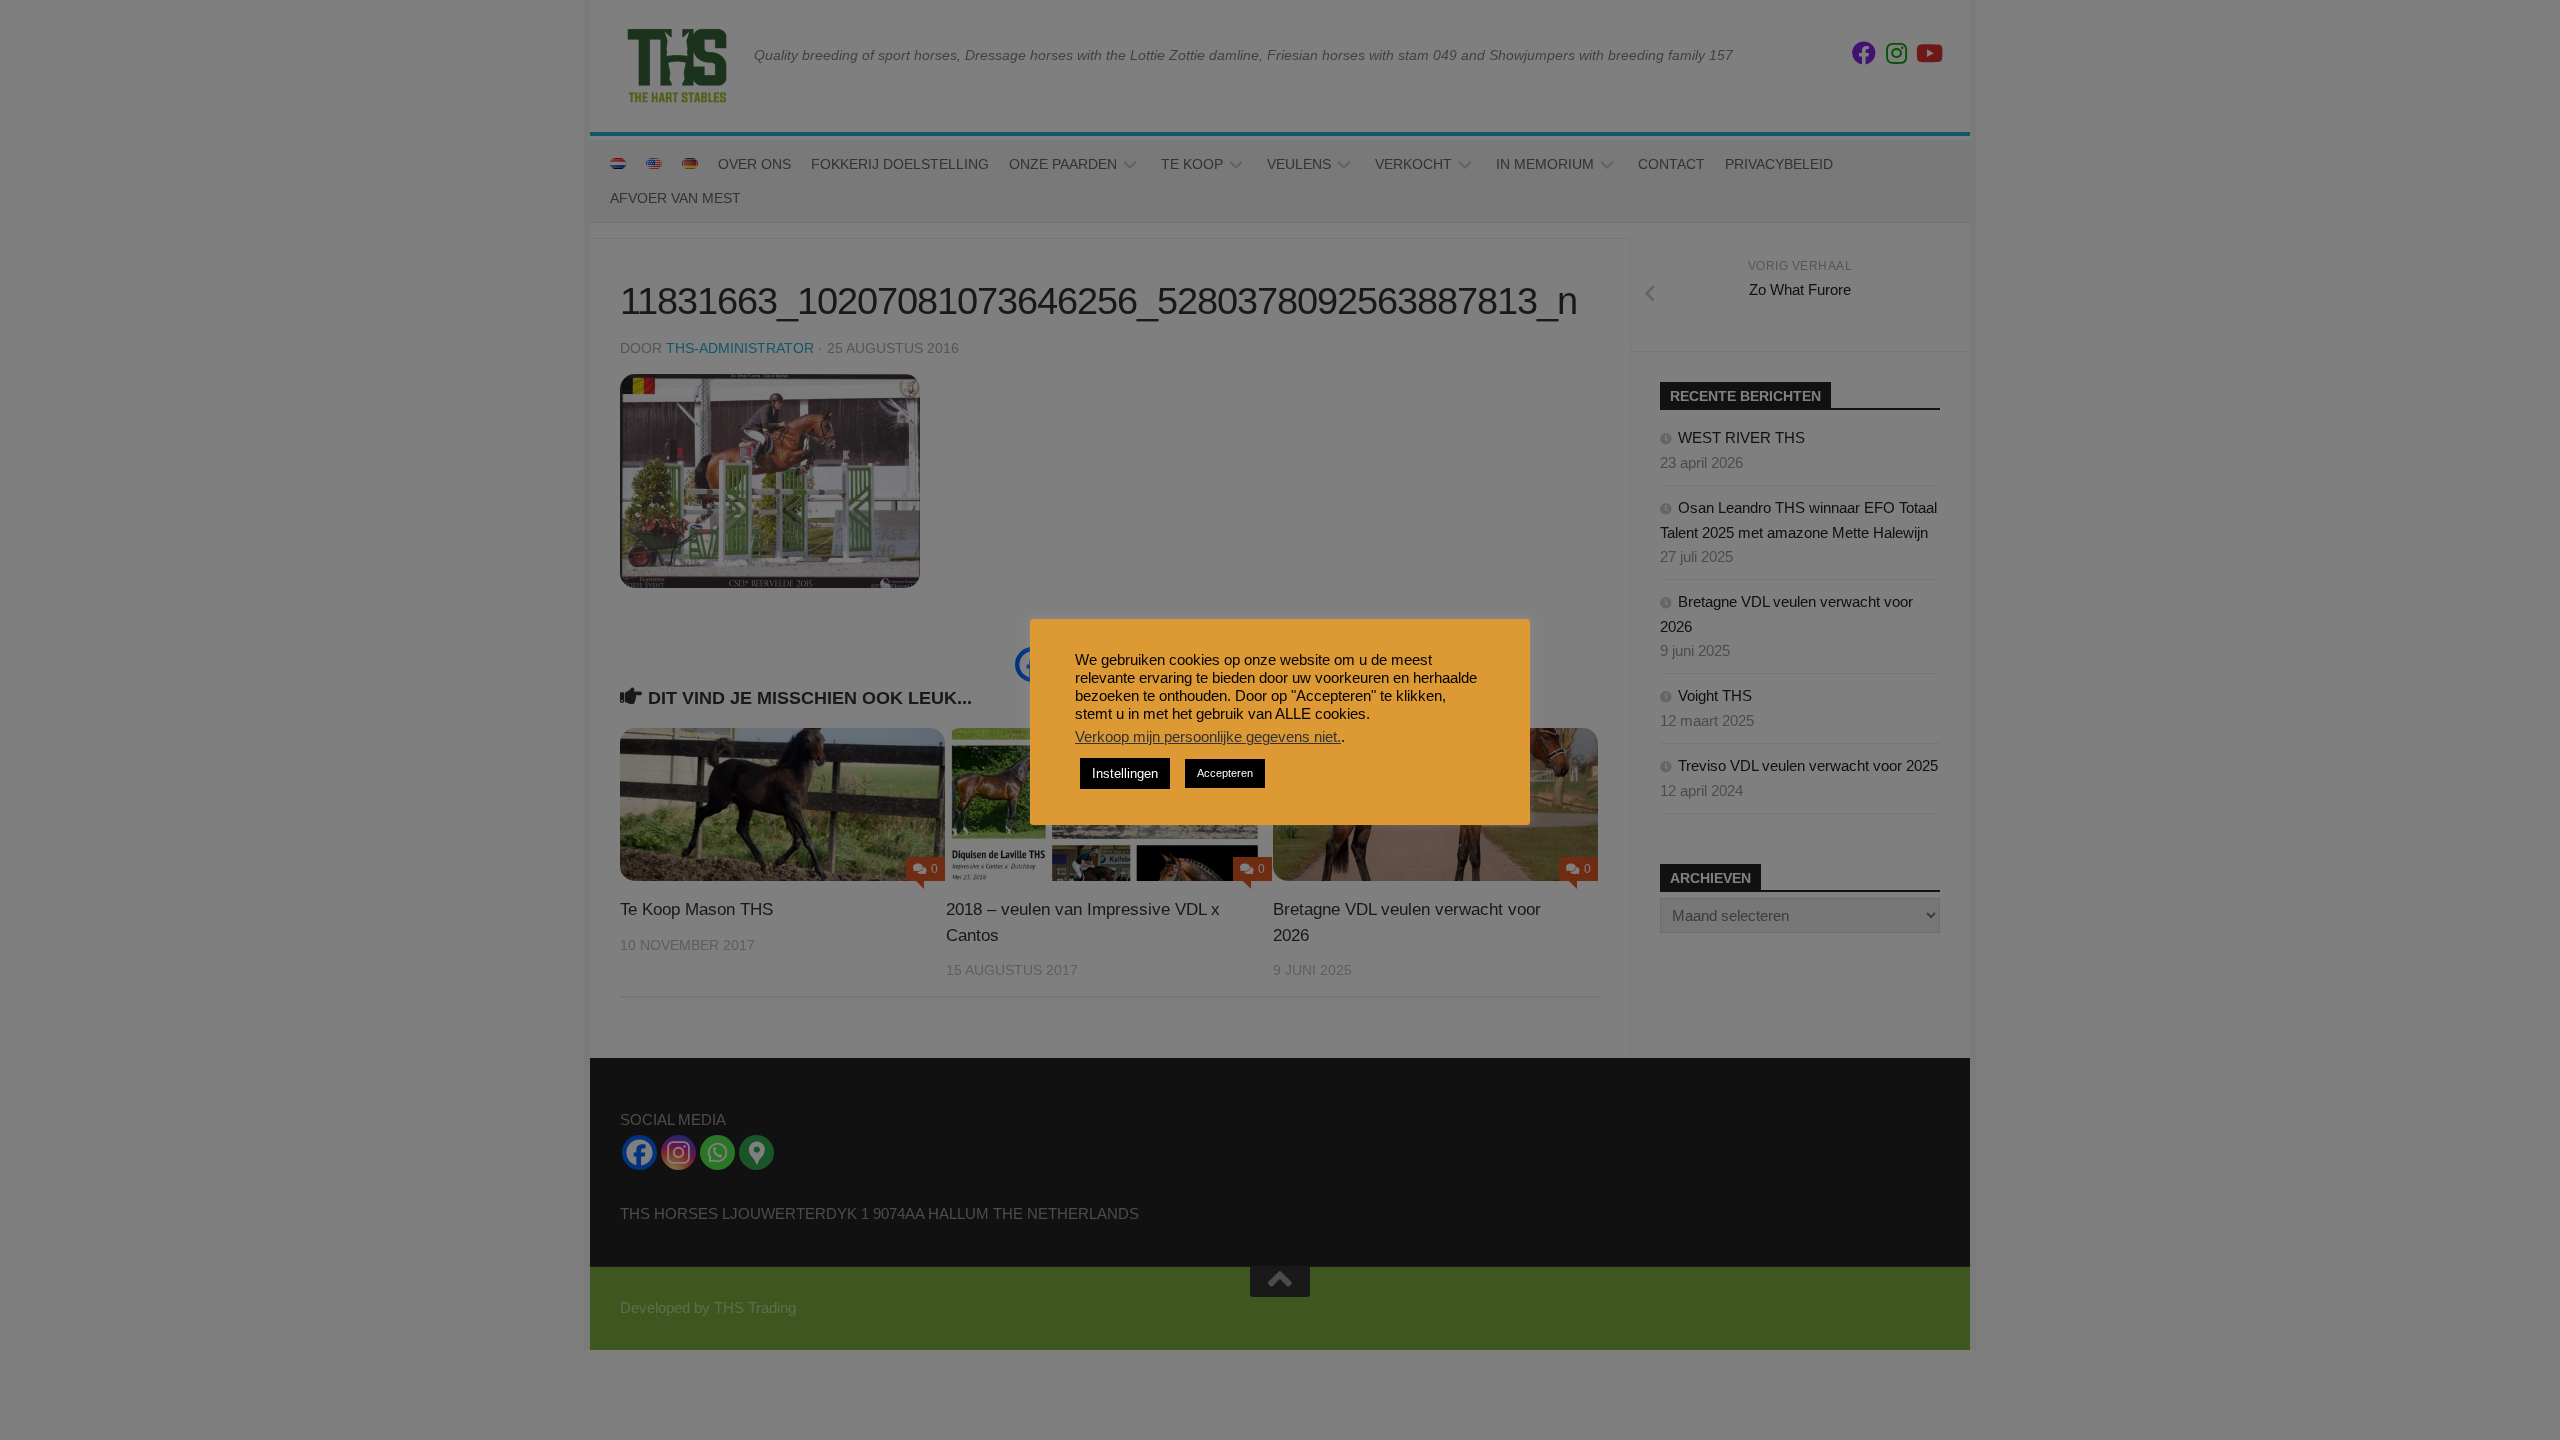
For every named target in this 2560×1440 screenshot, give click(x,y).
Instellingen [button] (1125, 773)
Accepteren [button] (1225, 773)
